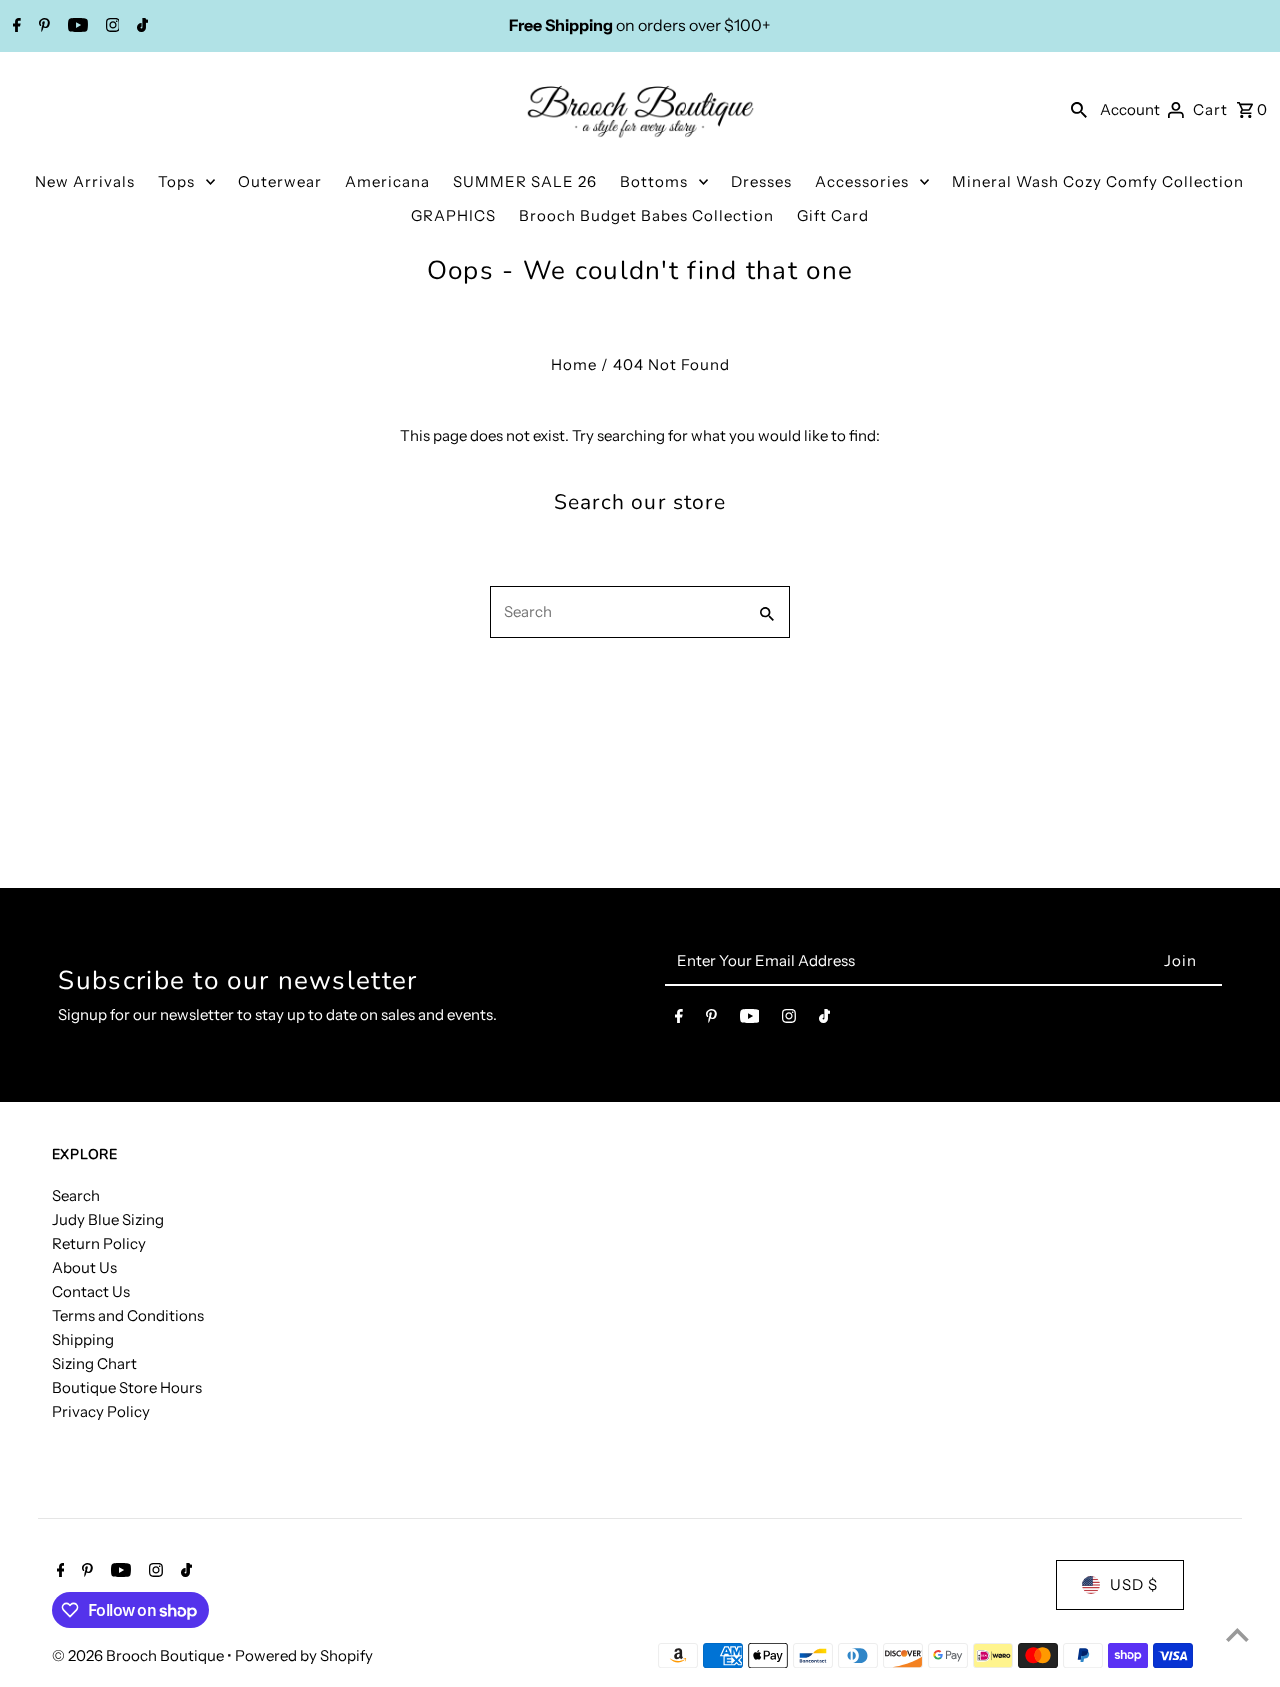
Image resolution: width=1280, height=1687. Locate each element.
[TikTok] (140, 27)
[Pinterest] (42, 27)
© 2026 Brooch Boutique (139, 1655)
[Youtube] (75, 27)
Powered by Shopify (304, 1655)
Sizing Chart (94, 1363)
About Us (84, 1267)
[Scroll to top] (1237, 1634)
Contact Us (91, 1291)
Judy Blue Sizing (108, 1219)
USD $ (1134, 1584)
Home (574, 364)
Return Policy (99, 1243)
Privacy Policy (101, 1411)
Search (76, 1195)
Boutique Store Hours (127, 1387)
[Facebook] (14, 27)
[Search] (1079, 109)
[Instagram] (110, 27)
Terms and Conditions (128, 1315)
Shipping (83, 1339)
